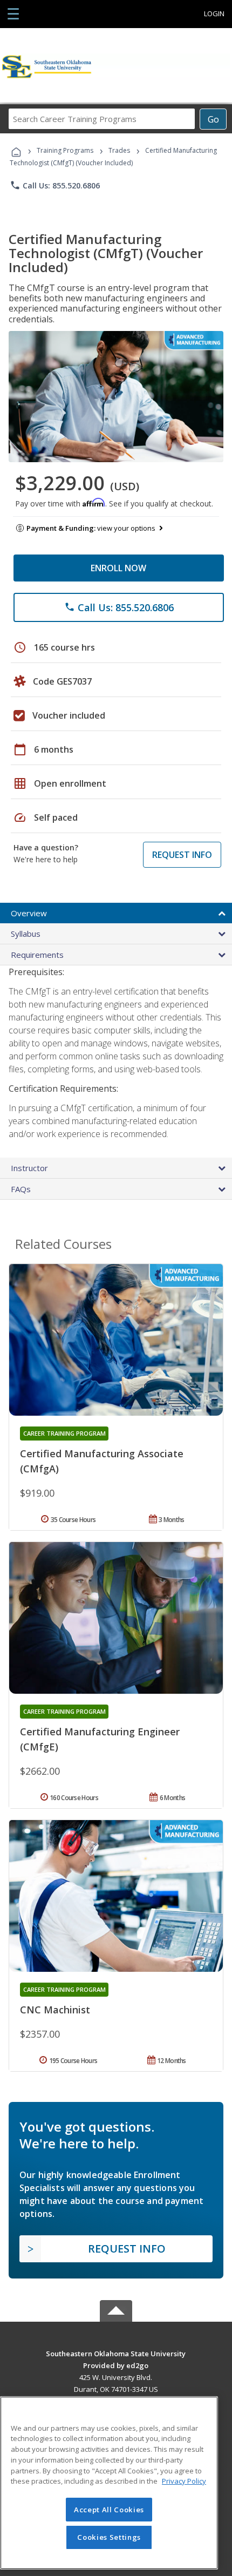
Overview (29, 913)
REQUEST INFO (182, 855)
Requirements (37, 955)
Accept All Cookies (109, 2510)
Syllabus (26, 934)
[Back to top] (116, 2353)
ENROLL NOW (118, 568)
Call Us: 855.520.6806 (55, 185)
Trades (119, 150)
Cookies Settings (109, 2537)
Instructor (29, 1168)
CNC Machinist (55, 2010)
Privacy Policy (184, 2481)
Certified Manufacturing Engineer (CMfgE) (100, 1739)
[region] (109, 2483)
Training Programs (65, 150)
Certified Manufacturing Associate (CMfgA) (102, 1461)
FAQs (21, 1189)
